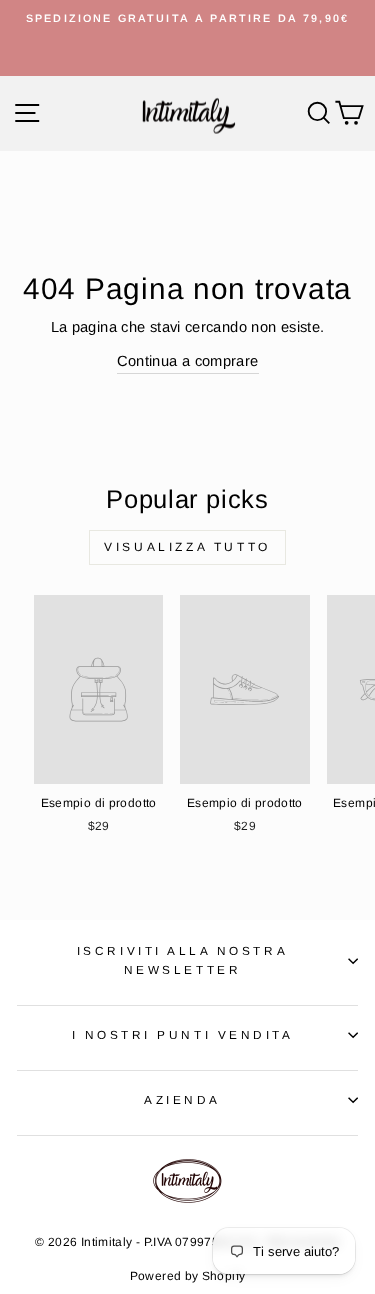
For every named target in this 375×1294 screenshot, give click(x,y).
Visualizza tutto (187, 547)
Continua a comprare (188, 361)
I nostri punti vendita (183, 1034)
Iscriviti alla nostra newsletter (182, 960)
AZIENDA (182, 1099)
